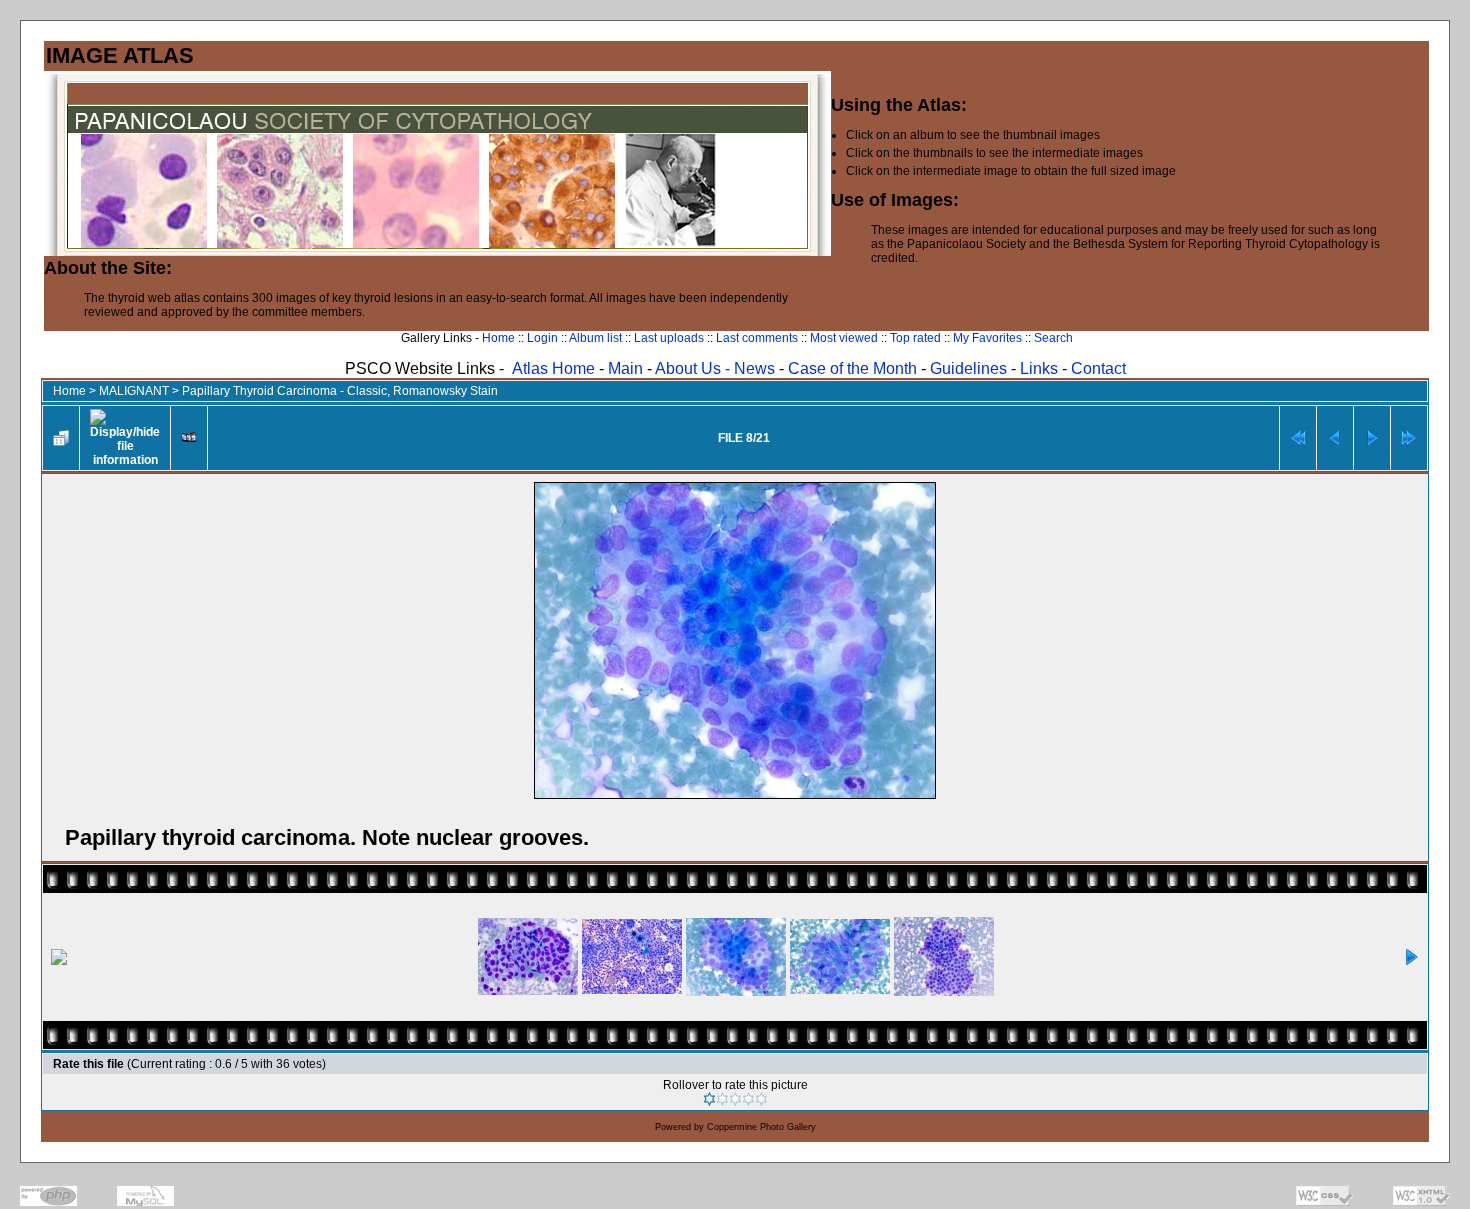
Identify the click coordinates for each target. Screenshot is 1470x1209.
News (754, 368)
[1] (709, 1099)
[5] (761, 1099)
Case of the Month (854, 368)
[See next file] (1372, 438)
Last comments (757, 338)
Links (1039, 368)
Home (498, 338)
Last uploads (669, 338)
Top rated (915, 338)
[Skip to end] (1409, 438)
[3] (735, 1099)
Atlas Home (553, 368)
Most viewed (844, 338)
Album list (595, 338)
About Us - (694, 368)
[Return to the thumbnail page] (61, 438)
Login (542, 338)
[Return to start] (1298, 438)
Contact (1098, 368)
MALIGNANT (134, 391)
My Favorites (987, 338)
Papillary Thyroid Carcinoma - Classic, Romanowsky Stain (340, 391)
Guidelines (968, 368)
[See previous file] (1335, 438)
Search (1053, 338)
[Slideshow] (189, 438)
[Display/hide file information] (125, 438)
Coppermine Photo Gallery (761, 1127)
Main (625, 368)
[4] (748, 1099)
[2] (722, 1099)
